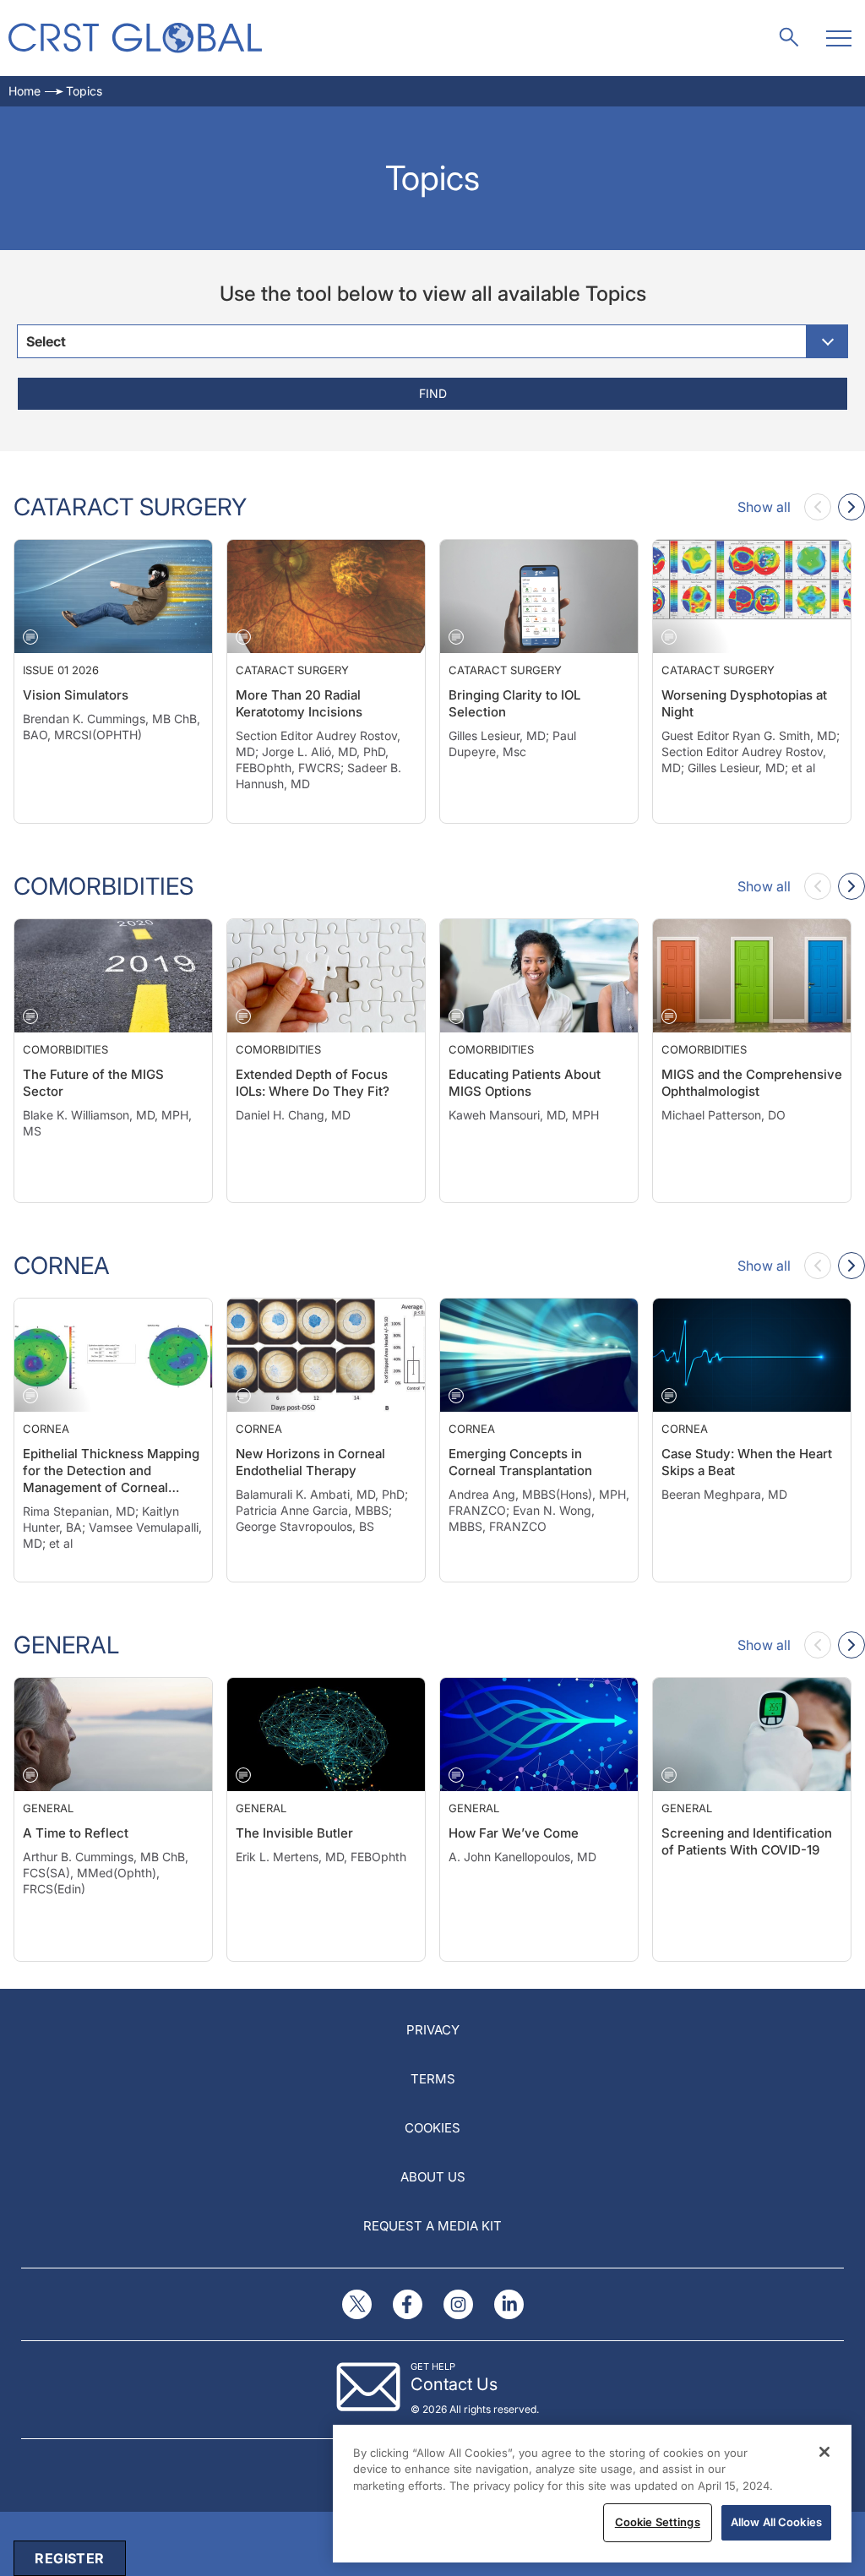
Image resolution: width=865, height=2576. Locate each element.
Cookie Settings (658, 2522)
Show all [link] (764, 507)
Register (69, 2558)
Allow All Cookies (776, 2522)
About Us (433, 2177)
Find (433, 393)
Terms (433, 2079)
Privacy (433, 2030)
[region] (592, 2494)
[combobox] (432, 341)
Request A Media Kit (432, 2226)
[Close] (824, 2452)
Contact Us (454, 2384)
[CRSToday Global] (135, 38)
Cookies (432, 2128)
